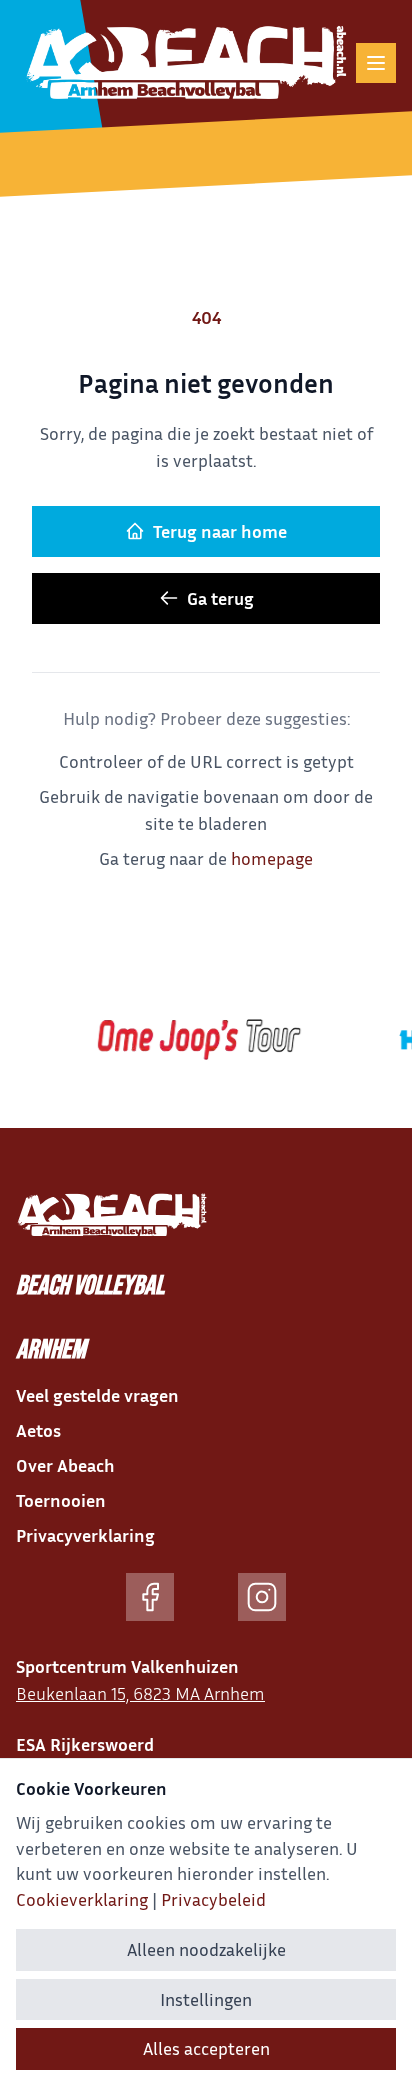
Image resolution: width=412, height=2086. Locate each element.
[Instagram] (262, 1597)
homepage (272, 858)
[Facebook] (150, 1597)
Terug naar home (220, 531)
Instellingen (206, 1999)
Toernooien (61, 1500)
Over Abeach (65, 1465)
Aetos (38, 1430)
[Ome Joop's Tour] (192, 1040)
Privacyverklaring (85, 1535)
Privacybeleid (213, 1899)
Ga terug (220, 598)
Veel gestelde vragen (97, 1395)
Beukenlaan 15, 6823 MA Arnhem (140, 1693)
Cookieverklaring (82, 1899)
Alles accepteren (206, 2048)
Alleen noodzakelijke (206, 1949)
